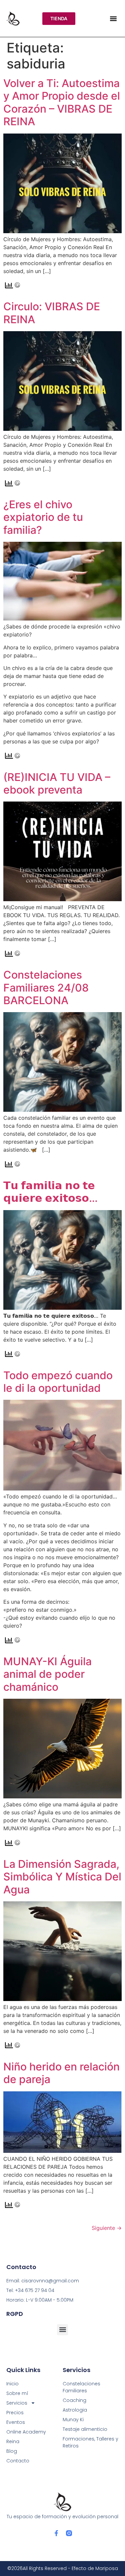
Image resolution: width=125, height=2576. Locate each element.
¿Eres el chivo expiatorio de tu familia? (43, 517)
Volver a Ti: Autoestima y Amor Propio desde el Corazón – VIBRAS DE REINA (62, 102)
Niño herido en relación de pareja (61, 2073)
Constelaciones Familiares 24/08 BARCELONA (46, 988)
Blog (12, 2451)
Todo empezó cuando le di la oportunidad (58, 1382)
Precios (15, 2413)
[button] (113, 18)
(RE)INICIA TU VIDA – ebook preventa (57, 783)
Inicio (12, 2384)
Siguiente (107, 2228)
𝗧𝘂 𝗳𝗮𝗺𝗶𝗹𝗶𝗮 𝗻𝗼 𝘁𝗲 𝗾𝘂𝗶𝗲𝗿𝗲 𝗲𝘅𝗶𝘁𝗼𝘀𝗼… (50, 1192)
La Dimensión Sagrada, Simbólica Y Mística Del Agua (62, 1877)
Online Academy (26, 2432)
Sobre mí (17, 2393)
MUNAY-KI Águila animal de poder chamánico (47, 1674)
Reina (13, 2441)
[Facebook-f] (56, 2533)
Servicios (17, 2403)
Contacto (18, 2461)
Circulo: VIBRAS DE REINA (52, 313)
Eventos (16, 2422)
